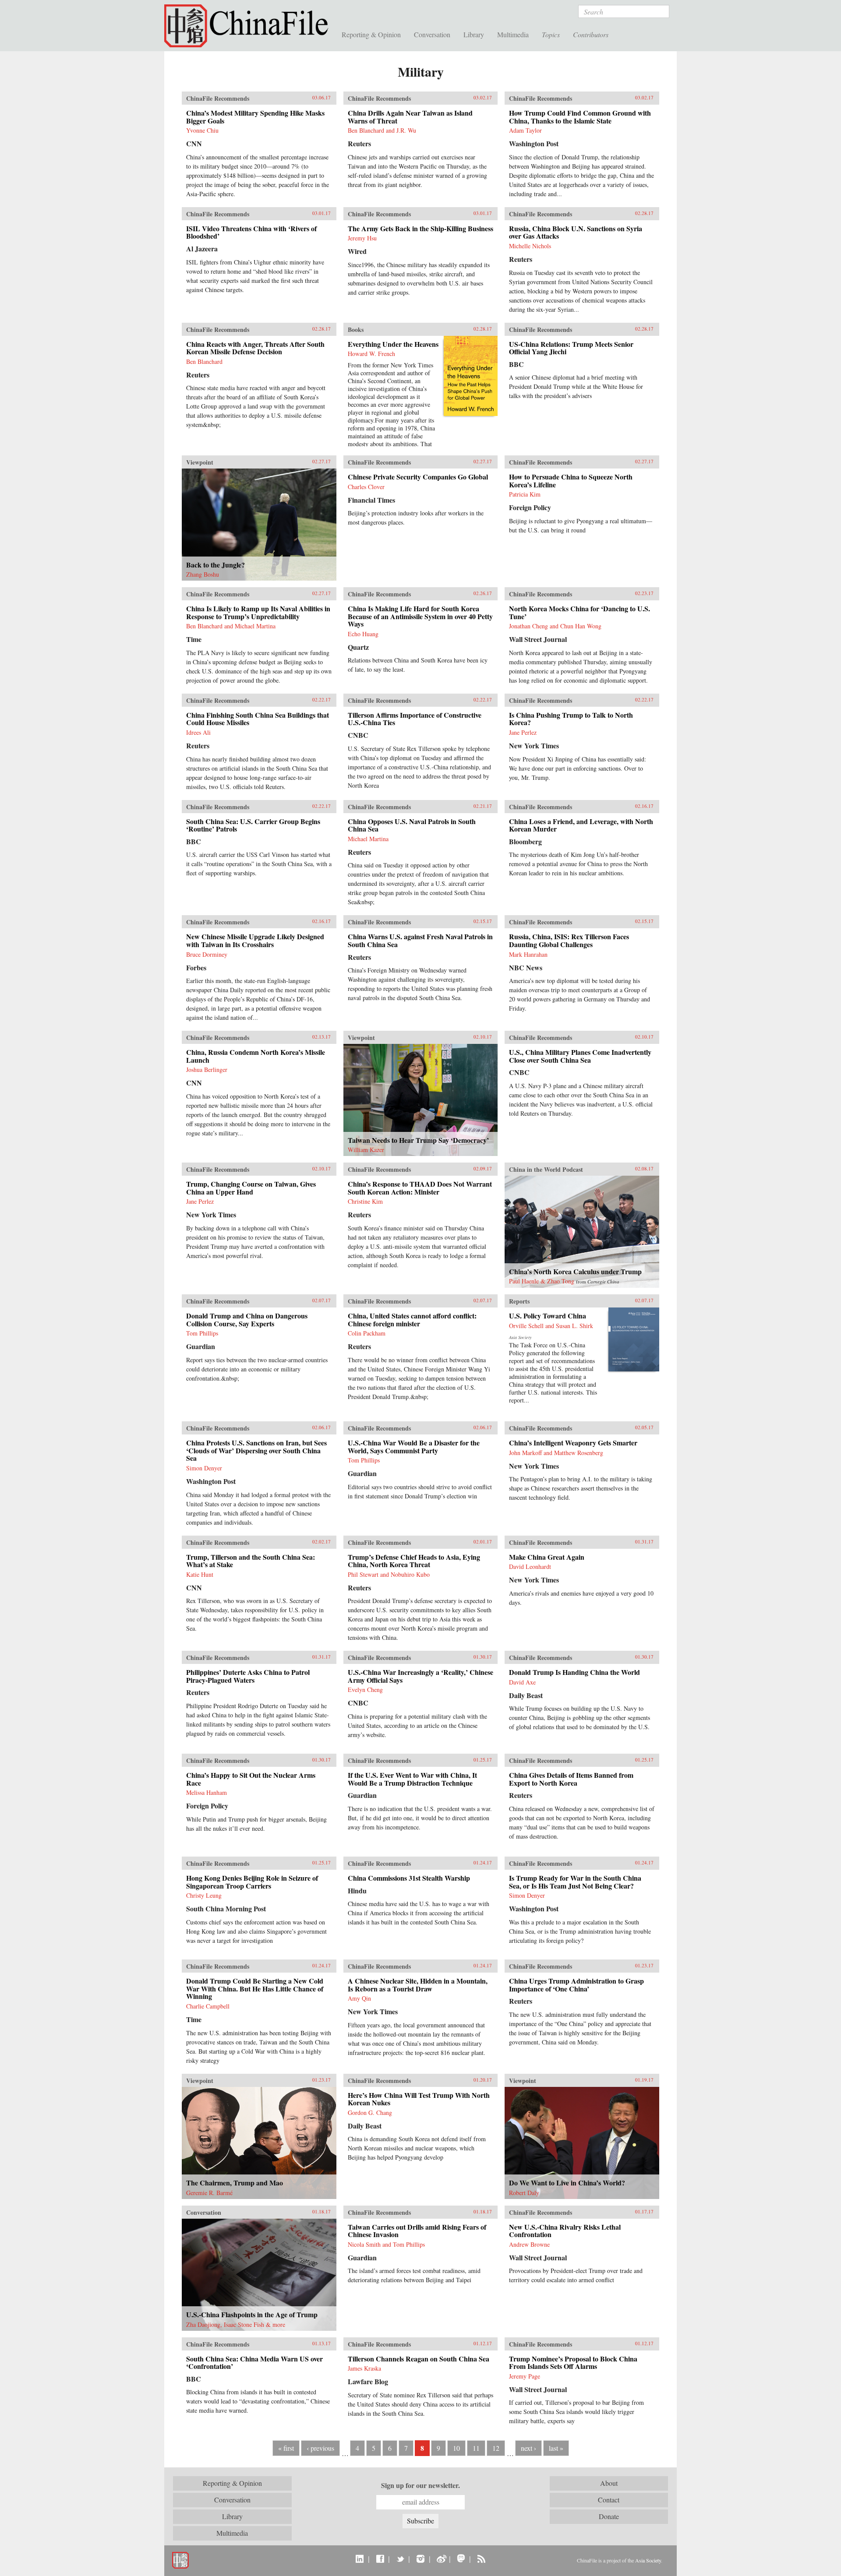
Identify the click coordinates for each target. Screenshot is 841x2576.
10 (456, 2448)
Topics (551, 34)
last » (556, 2448)
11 (476, 2448)
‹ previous (320, 2448)
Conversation (432, 34)
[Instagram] (420, 2558)
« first (286, 2448)
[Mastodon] (461, 2558)
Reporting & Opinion (371, 34)
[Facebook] (380, 2558)
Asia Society (648, 2560)
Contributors (591, 34)
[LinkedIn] (360, 2558)
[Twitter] (400, 2558)
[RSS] (481, 2558)
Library (474, 34)
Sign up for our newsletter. (420, 2485)
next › (528, 2448)
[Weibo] (441, 2558)
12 (496, 2448)
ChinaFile (250, 26)
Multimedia (513, 34)
